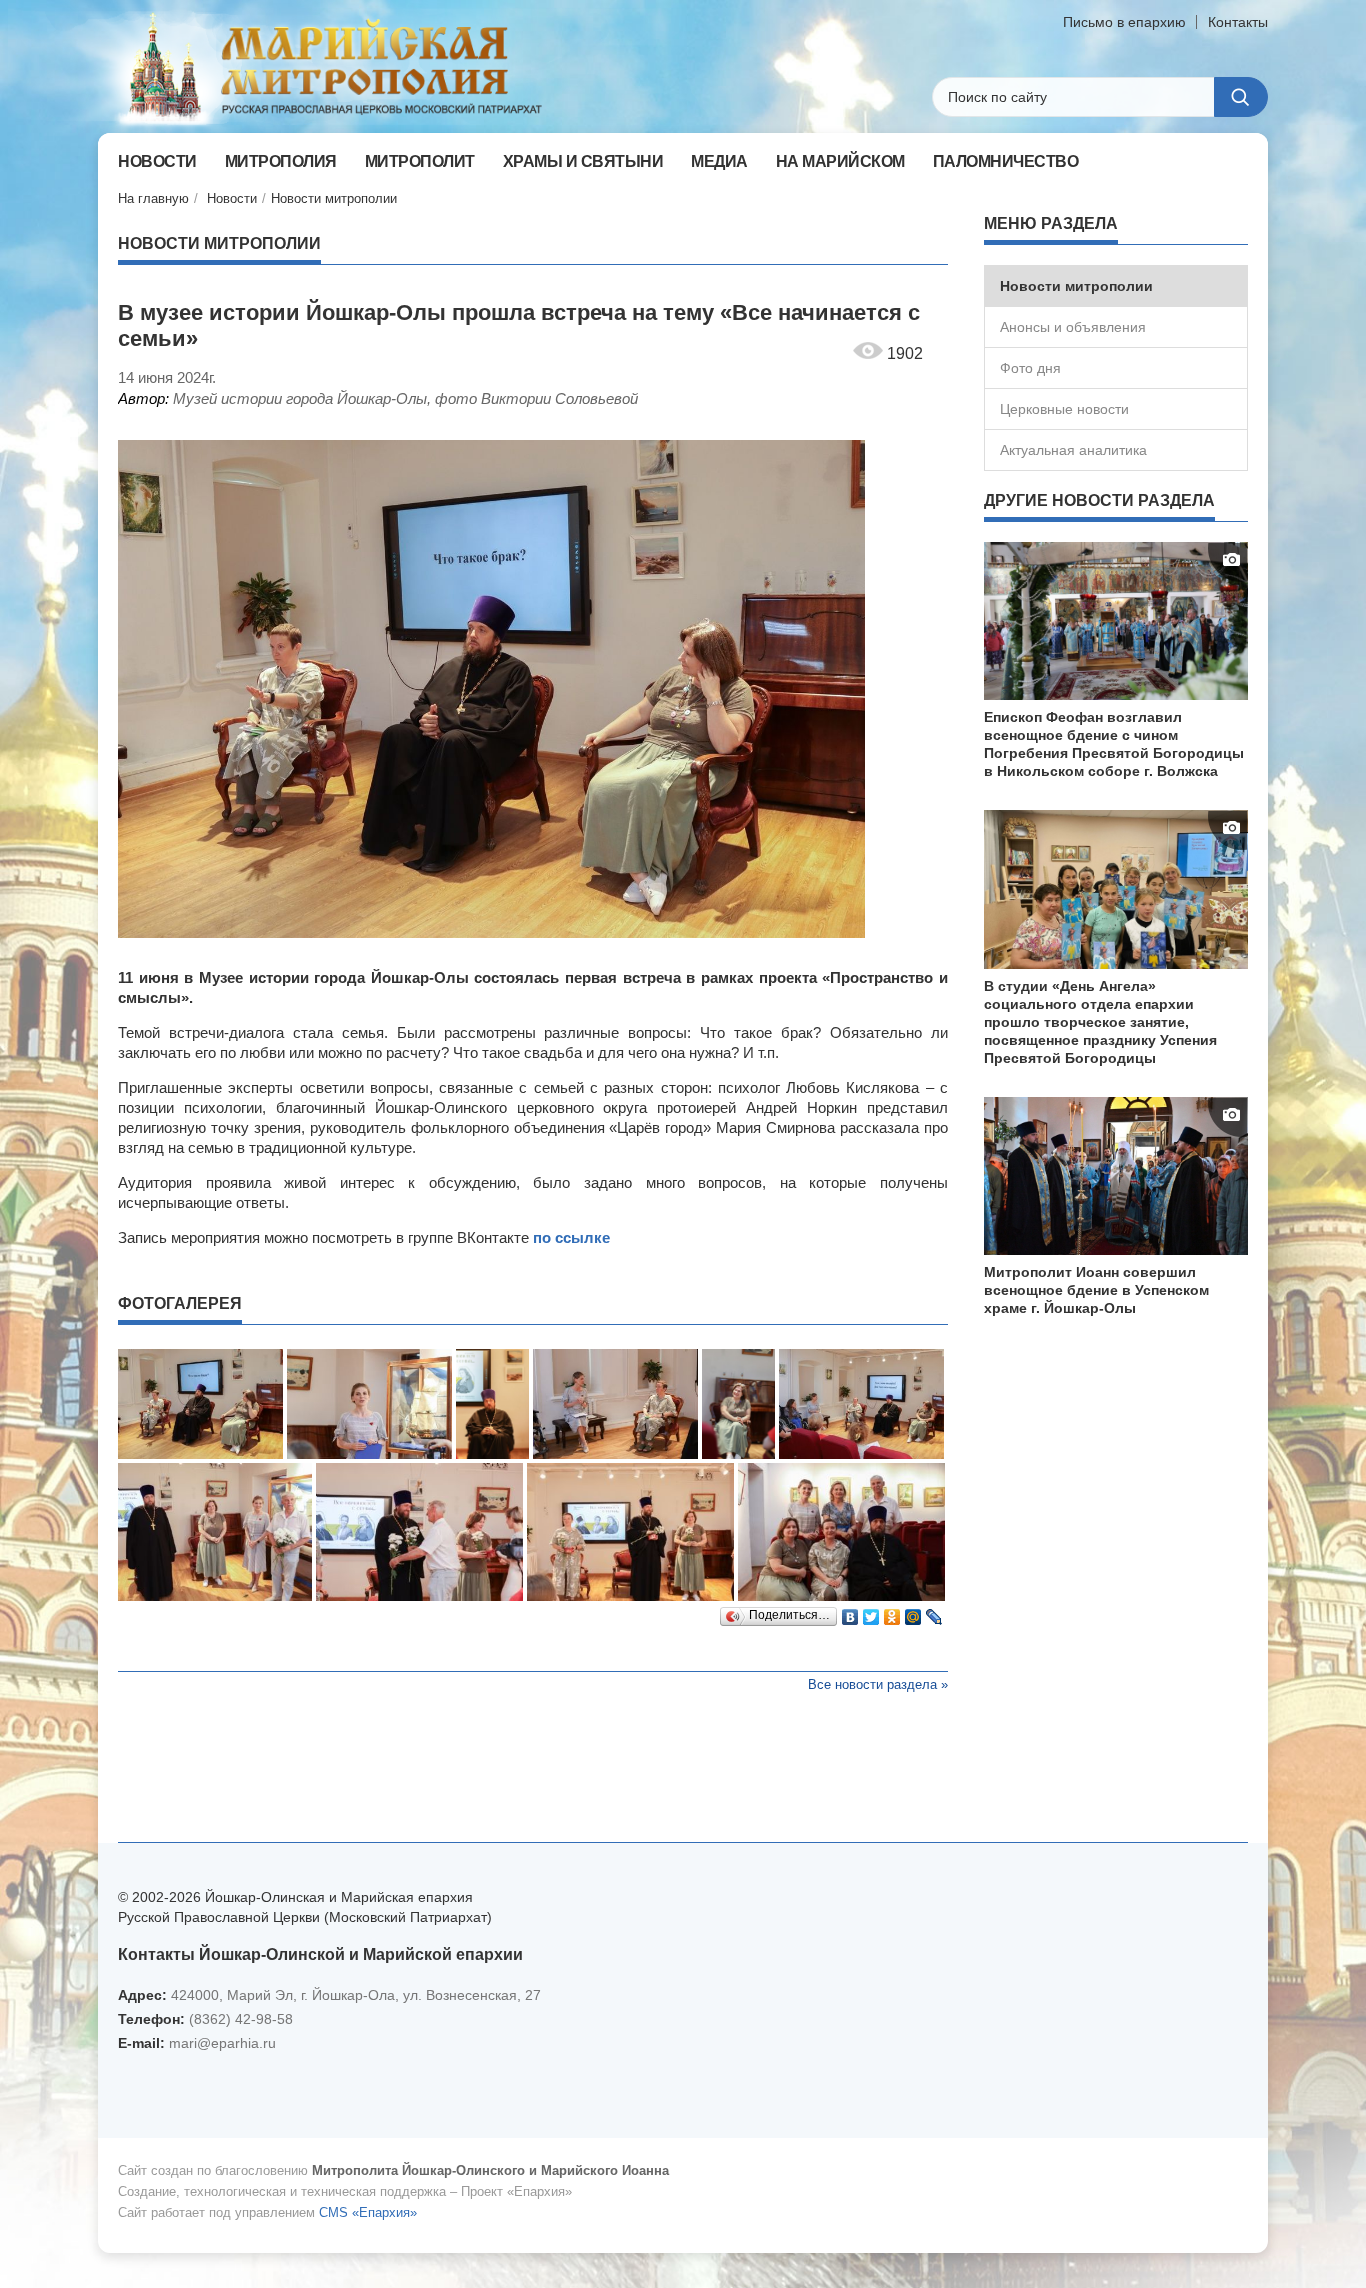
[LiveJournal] (934, 1612)
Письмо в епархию (1124, 22)
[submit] (1241, 97)
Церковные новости (1064, 409)
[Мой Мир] (913, 1612)
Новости (232, 198)
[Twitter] (871, 1612)
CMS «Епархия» (368, 2212)
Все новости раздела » (878, 1684)
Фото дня (1030, 368)
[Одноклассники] (892, 1612)
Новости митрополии (334, 198)
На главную (153, 198)
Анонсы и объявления (1073, 327)
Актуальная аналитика (1073, 450)
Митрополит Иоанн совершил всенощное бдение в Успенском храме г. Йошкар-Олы (1096, 1290)
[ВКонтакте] (850, 1612)
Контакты (1238, 22)
